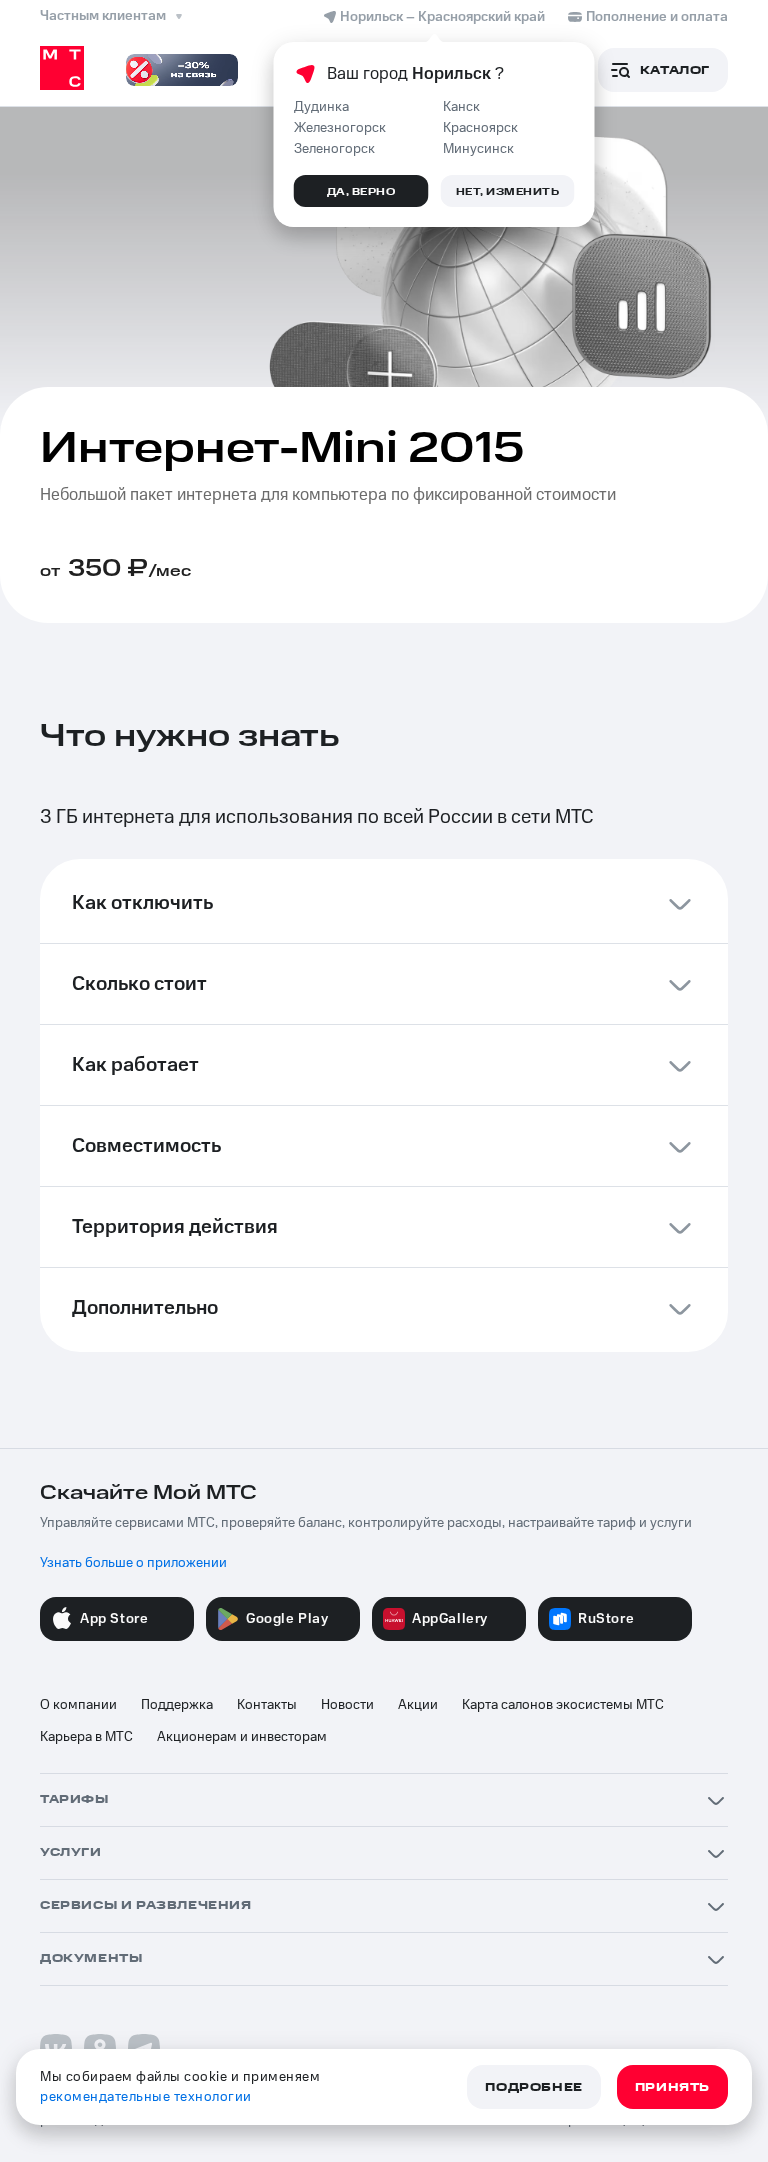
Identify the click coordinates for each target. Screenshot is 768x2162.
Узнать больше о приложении (133, 1563)
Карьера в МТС (86, 1737)
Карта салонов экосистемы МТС (563, 1705)
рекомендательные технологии (146, 2097)
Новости (347, 1705)
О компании (78, 1705)
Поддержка (177, 1705)
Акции (418, 1705)
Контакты (267, 1705)
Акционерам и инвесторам (242, 1737)
